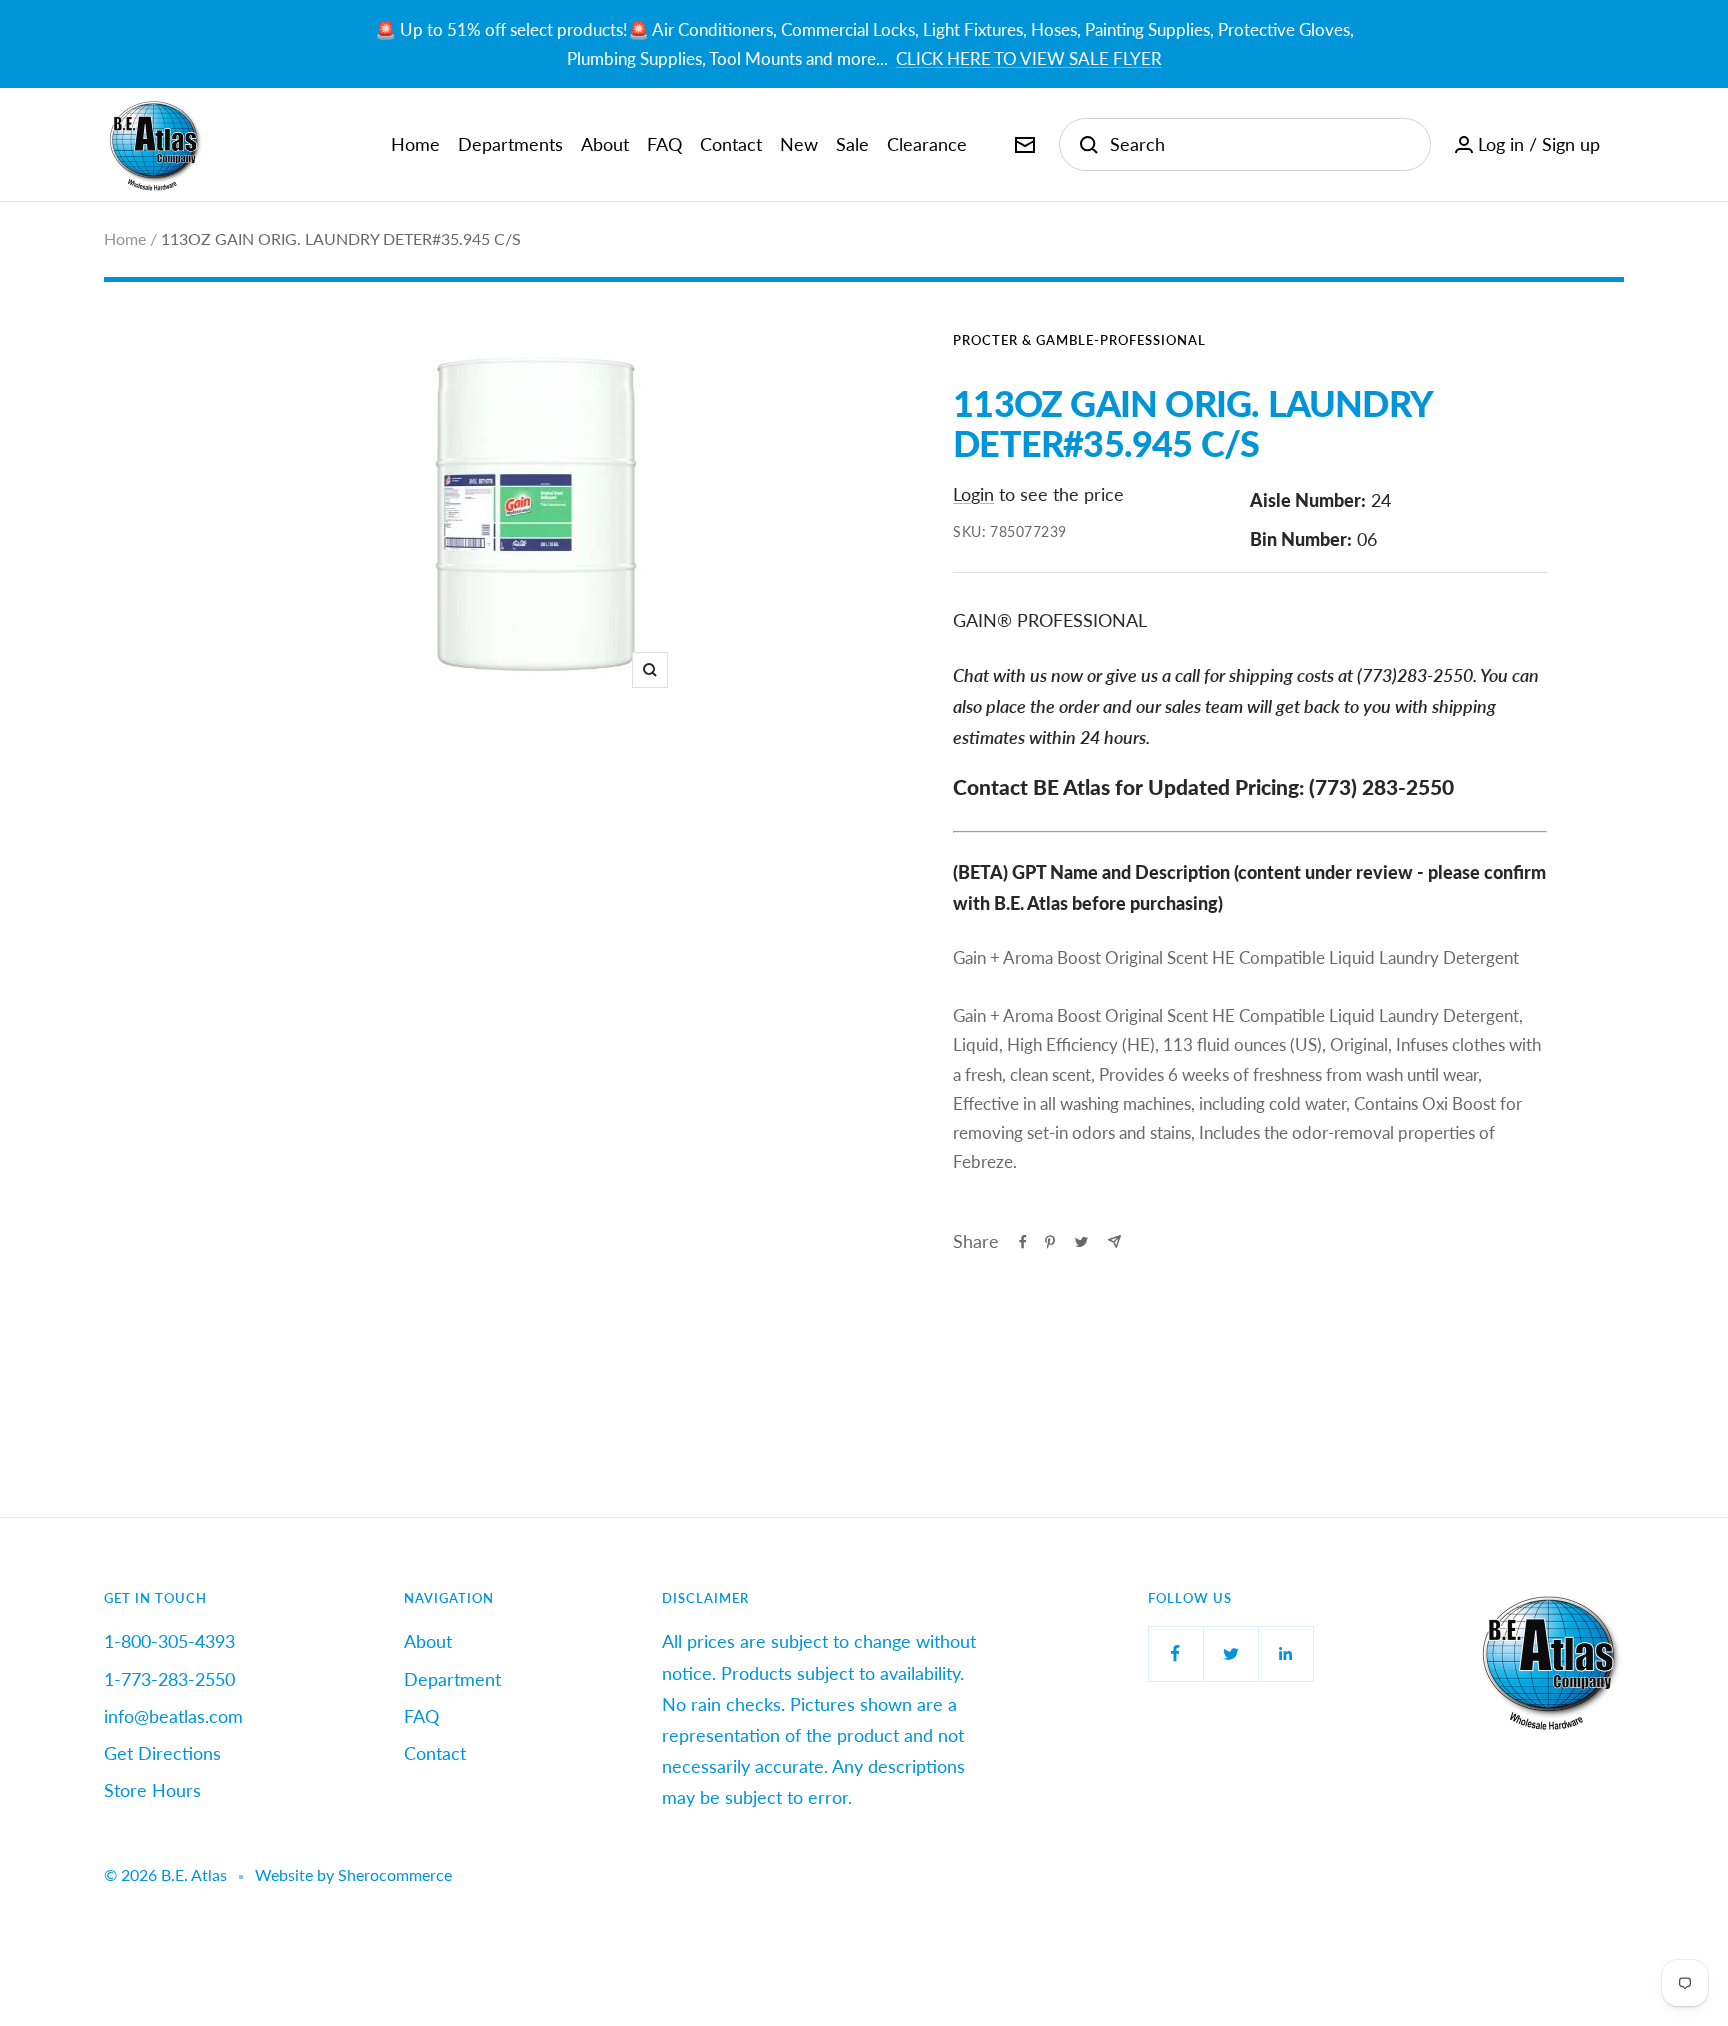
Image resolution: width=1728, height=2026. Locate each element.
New (799, 144)
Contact (731, 144)
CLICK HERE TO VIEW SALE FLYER (1029, 58)
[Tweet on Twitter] (1081, 1242)
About (605, 144)
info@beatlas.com (173, 1716)
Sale (852, 144)
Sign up (1571, 144)
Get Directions (162, 1753)
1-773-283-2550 (169, 1679)
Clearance (927, 144)
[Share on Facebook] (1023, 1242)
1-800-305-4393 (169, 1641)
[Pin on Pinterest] (1050, 1242)
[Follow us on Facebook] (1175, 1653)
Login (973, 494)
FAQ (664, 144)
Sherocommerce (395, 1874)
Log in (1501, 144)
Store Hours (152, 1790)
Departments (510, 144)
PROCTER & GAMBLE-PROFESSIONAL (1079, 340)
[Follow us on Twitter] (1230, 1653)
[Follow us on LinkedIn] (1285, 1653)
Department (452, 1679)
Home (415, 144)
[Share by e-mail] (1114, 1241)
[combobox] (1260, 144)
